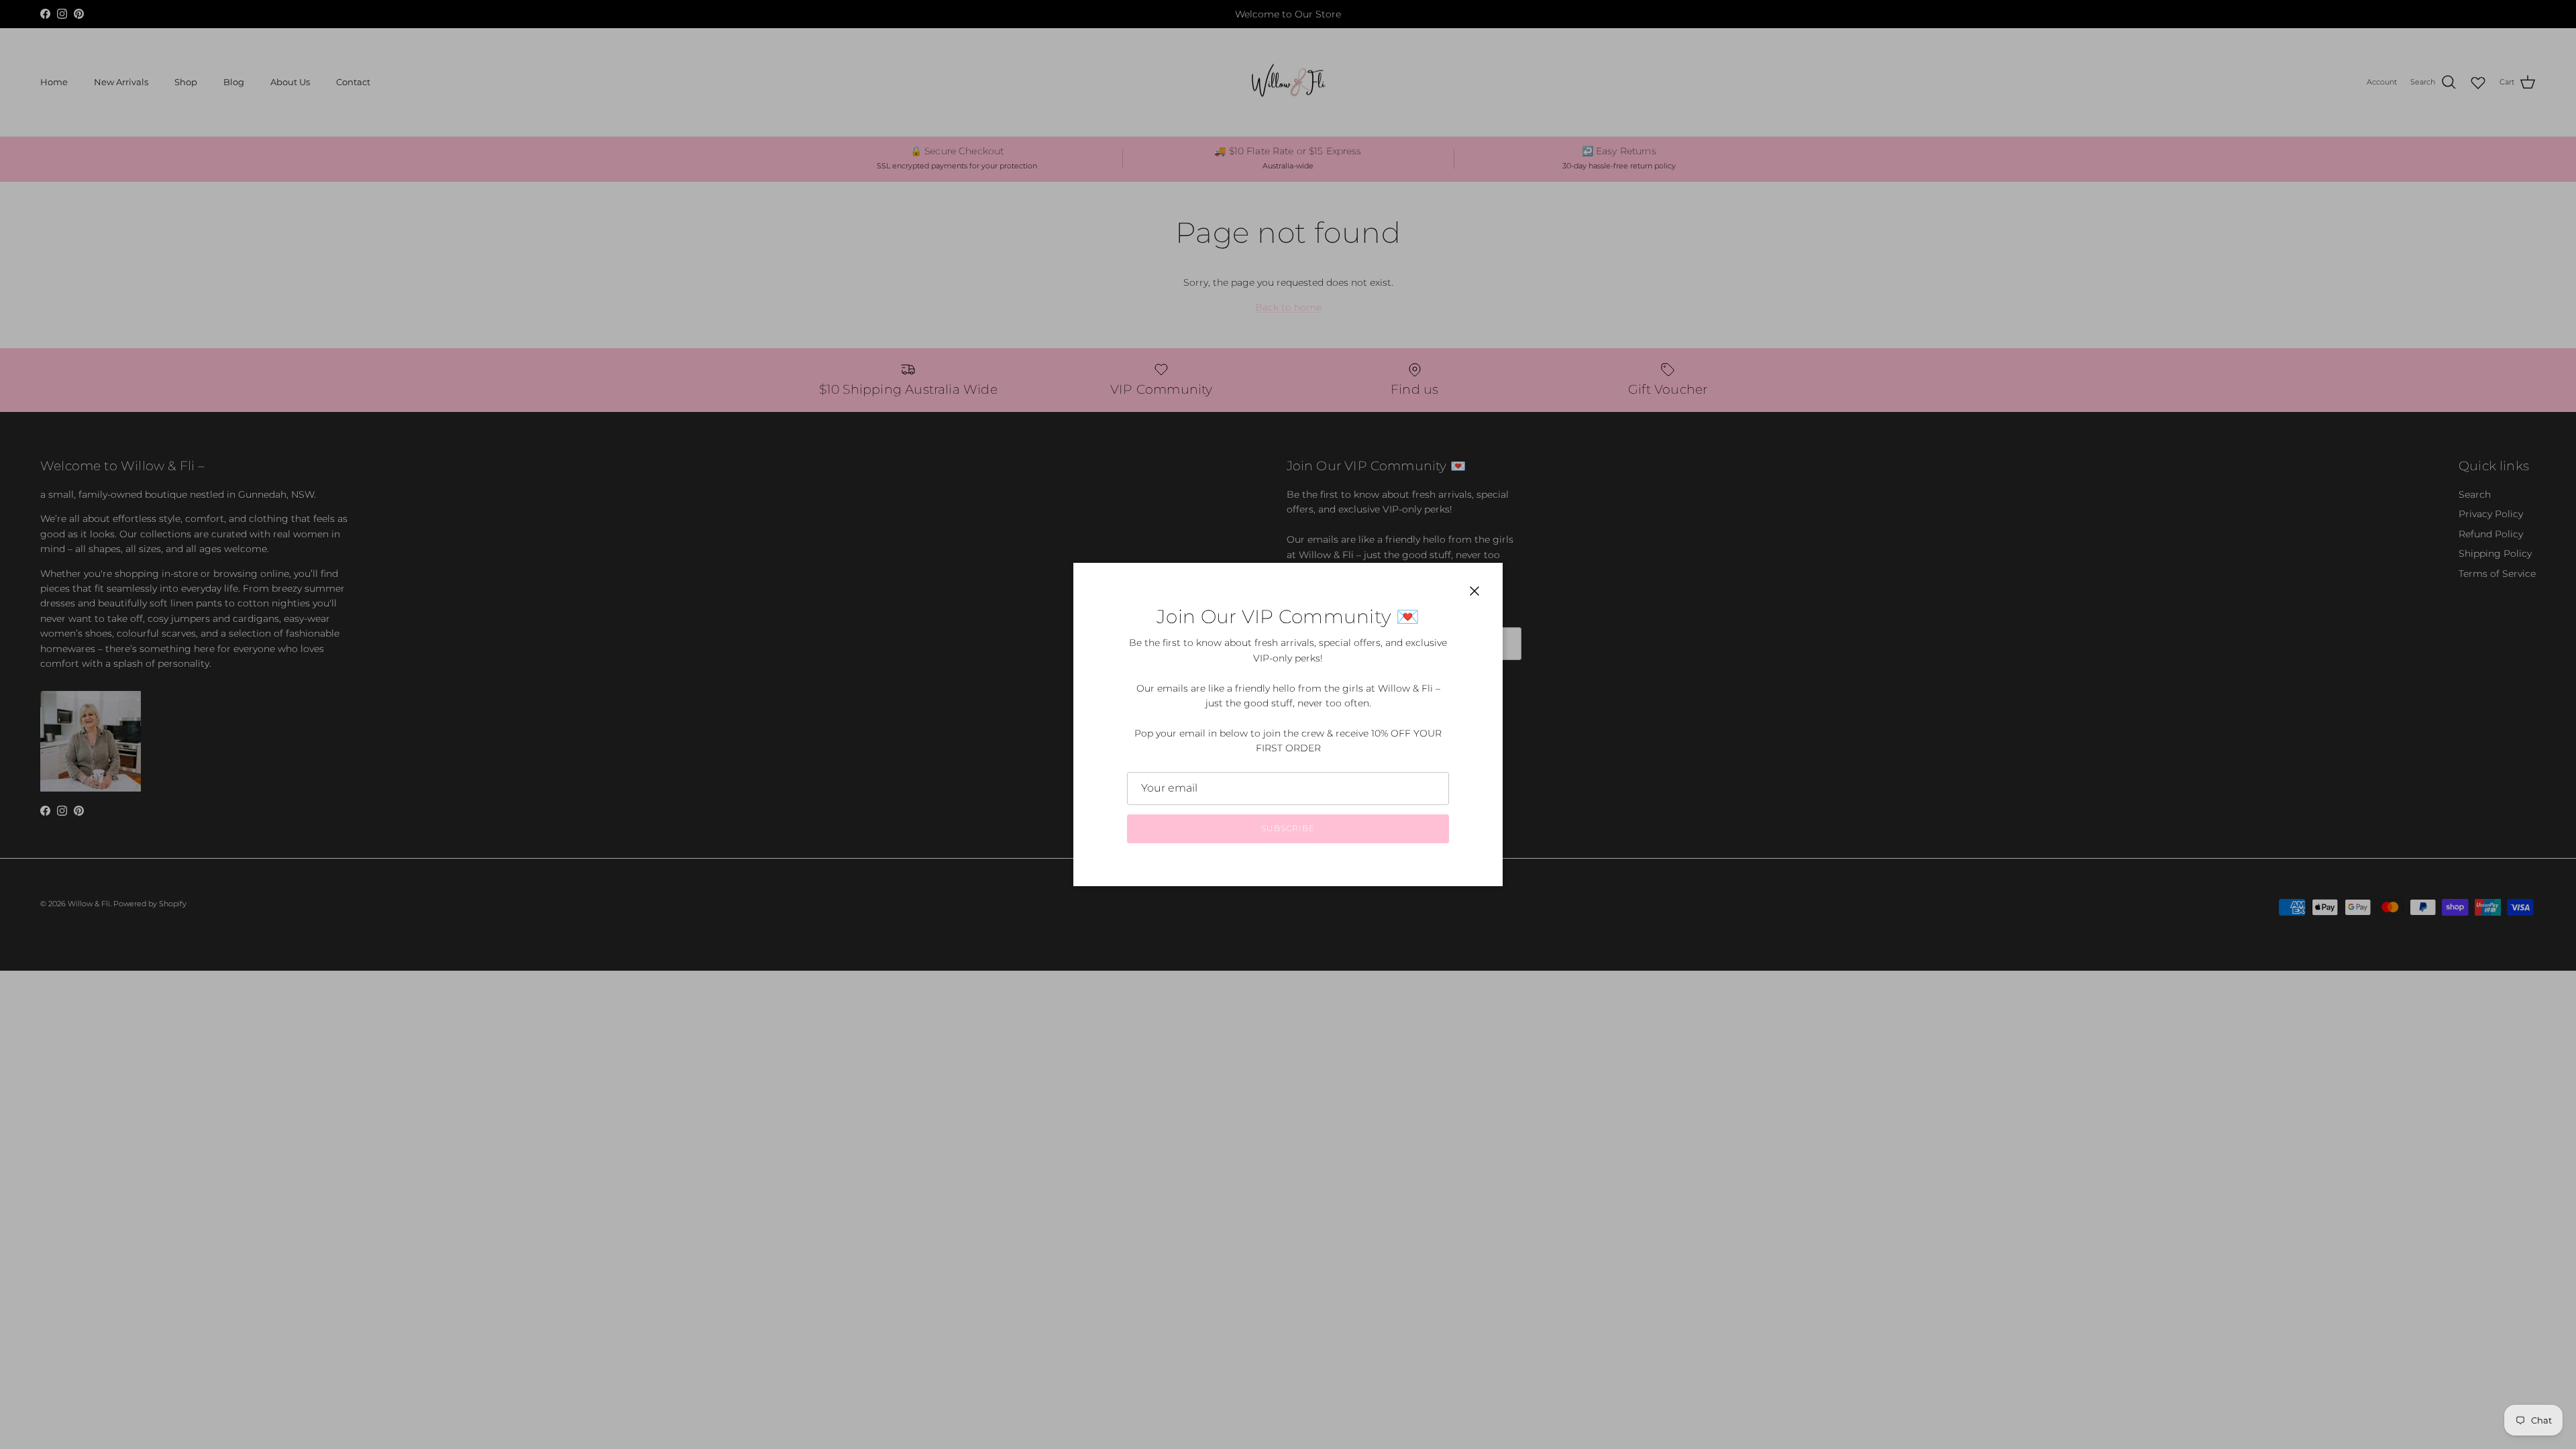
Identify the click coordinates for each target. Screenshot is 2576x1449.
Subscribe (1288, 828)
